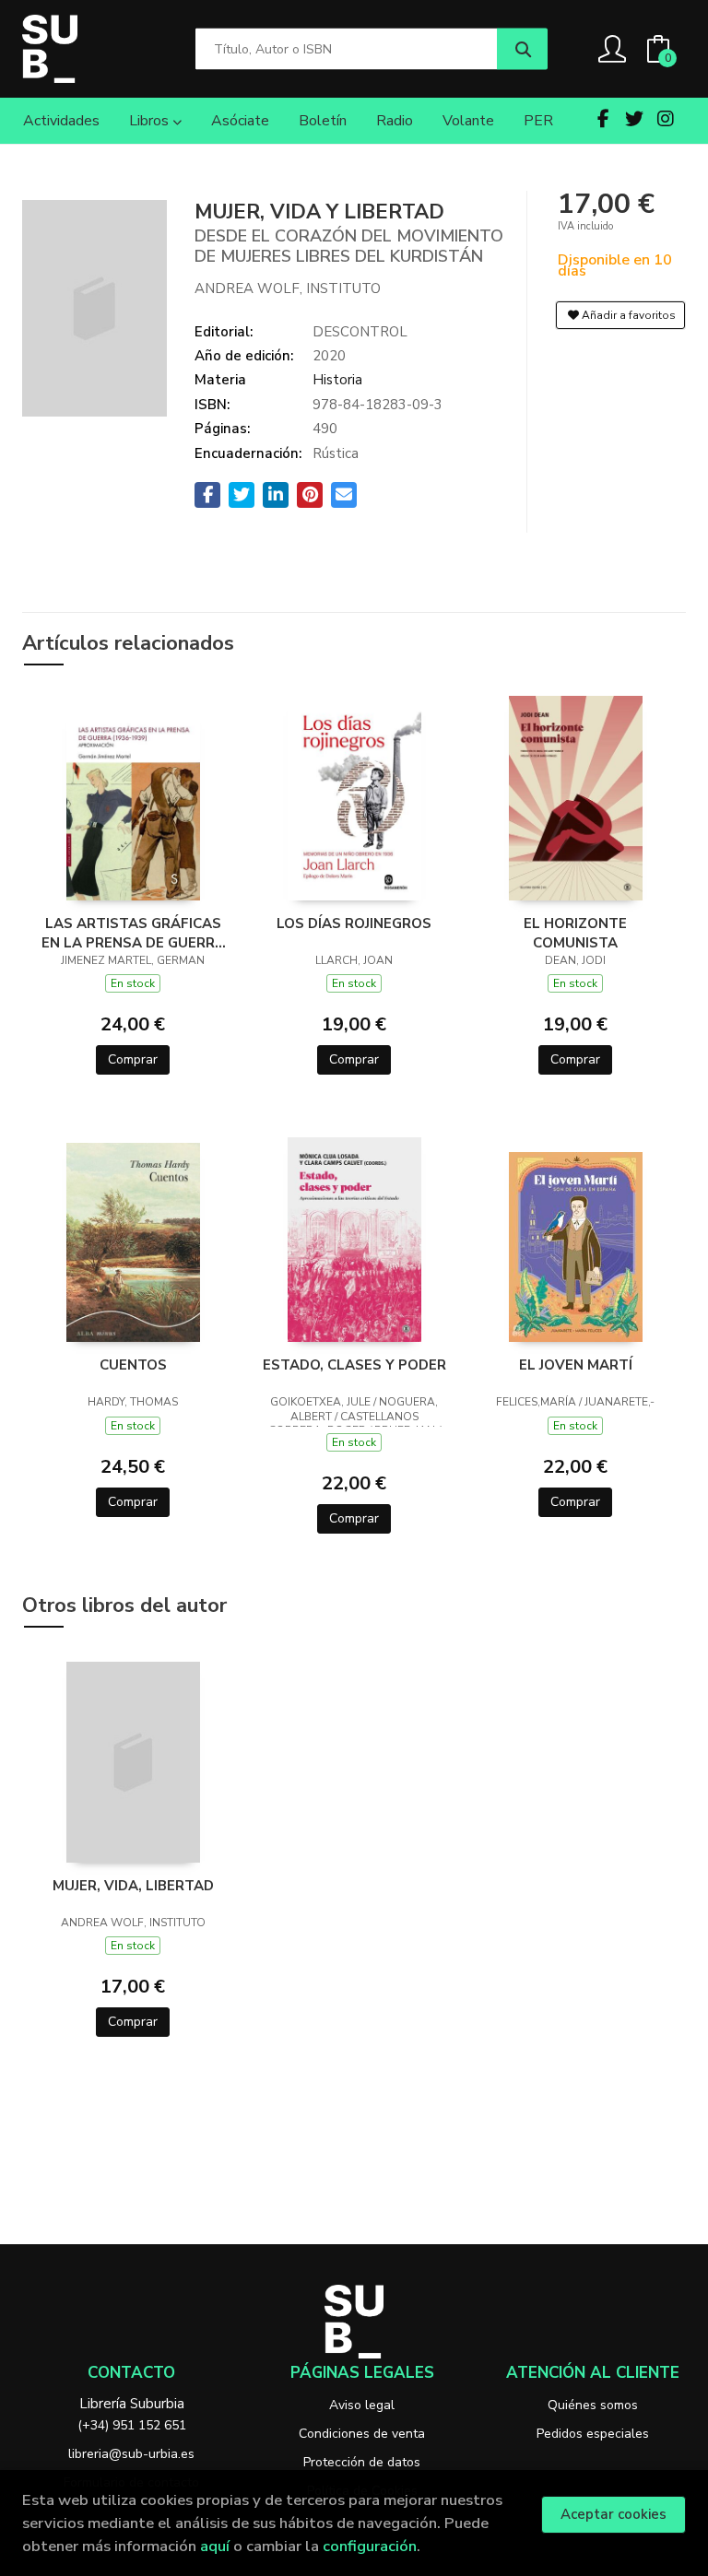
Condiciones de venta (362, 2434)
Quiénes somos (593, 2405)
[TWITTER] (634, 119)
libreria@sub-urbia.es (131, 2454)
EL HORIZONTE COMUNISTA (575, 933)
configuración (370, 2546)
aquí (215, 2546)
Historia (337, 380)
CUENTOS (133, 1365)
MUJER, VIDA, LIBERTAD (133, 1886)
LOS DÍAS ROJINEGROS (354, 923)
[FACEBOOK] (603, 119)
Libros (151, 121)
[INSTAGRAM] (666, 119)
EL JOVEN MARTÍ (576, 1365)
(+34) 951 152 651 (132, 2425)
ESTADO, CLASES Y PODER (354, 1365)
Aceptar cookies (614, 2514)
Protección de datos (362, 2462)
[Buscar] (522, 49)
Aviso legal (362, 2405)
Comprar (133, 1059)
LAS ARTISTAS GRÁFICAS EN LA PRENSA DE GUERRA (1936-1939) (133, 933)
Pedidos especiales (593, 2434)
